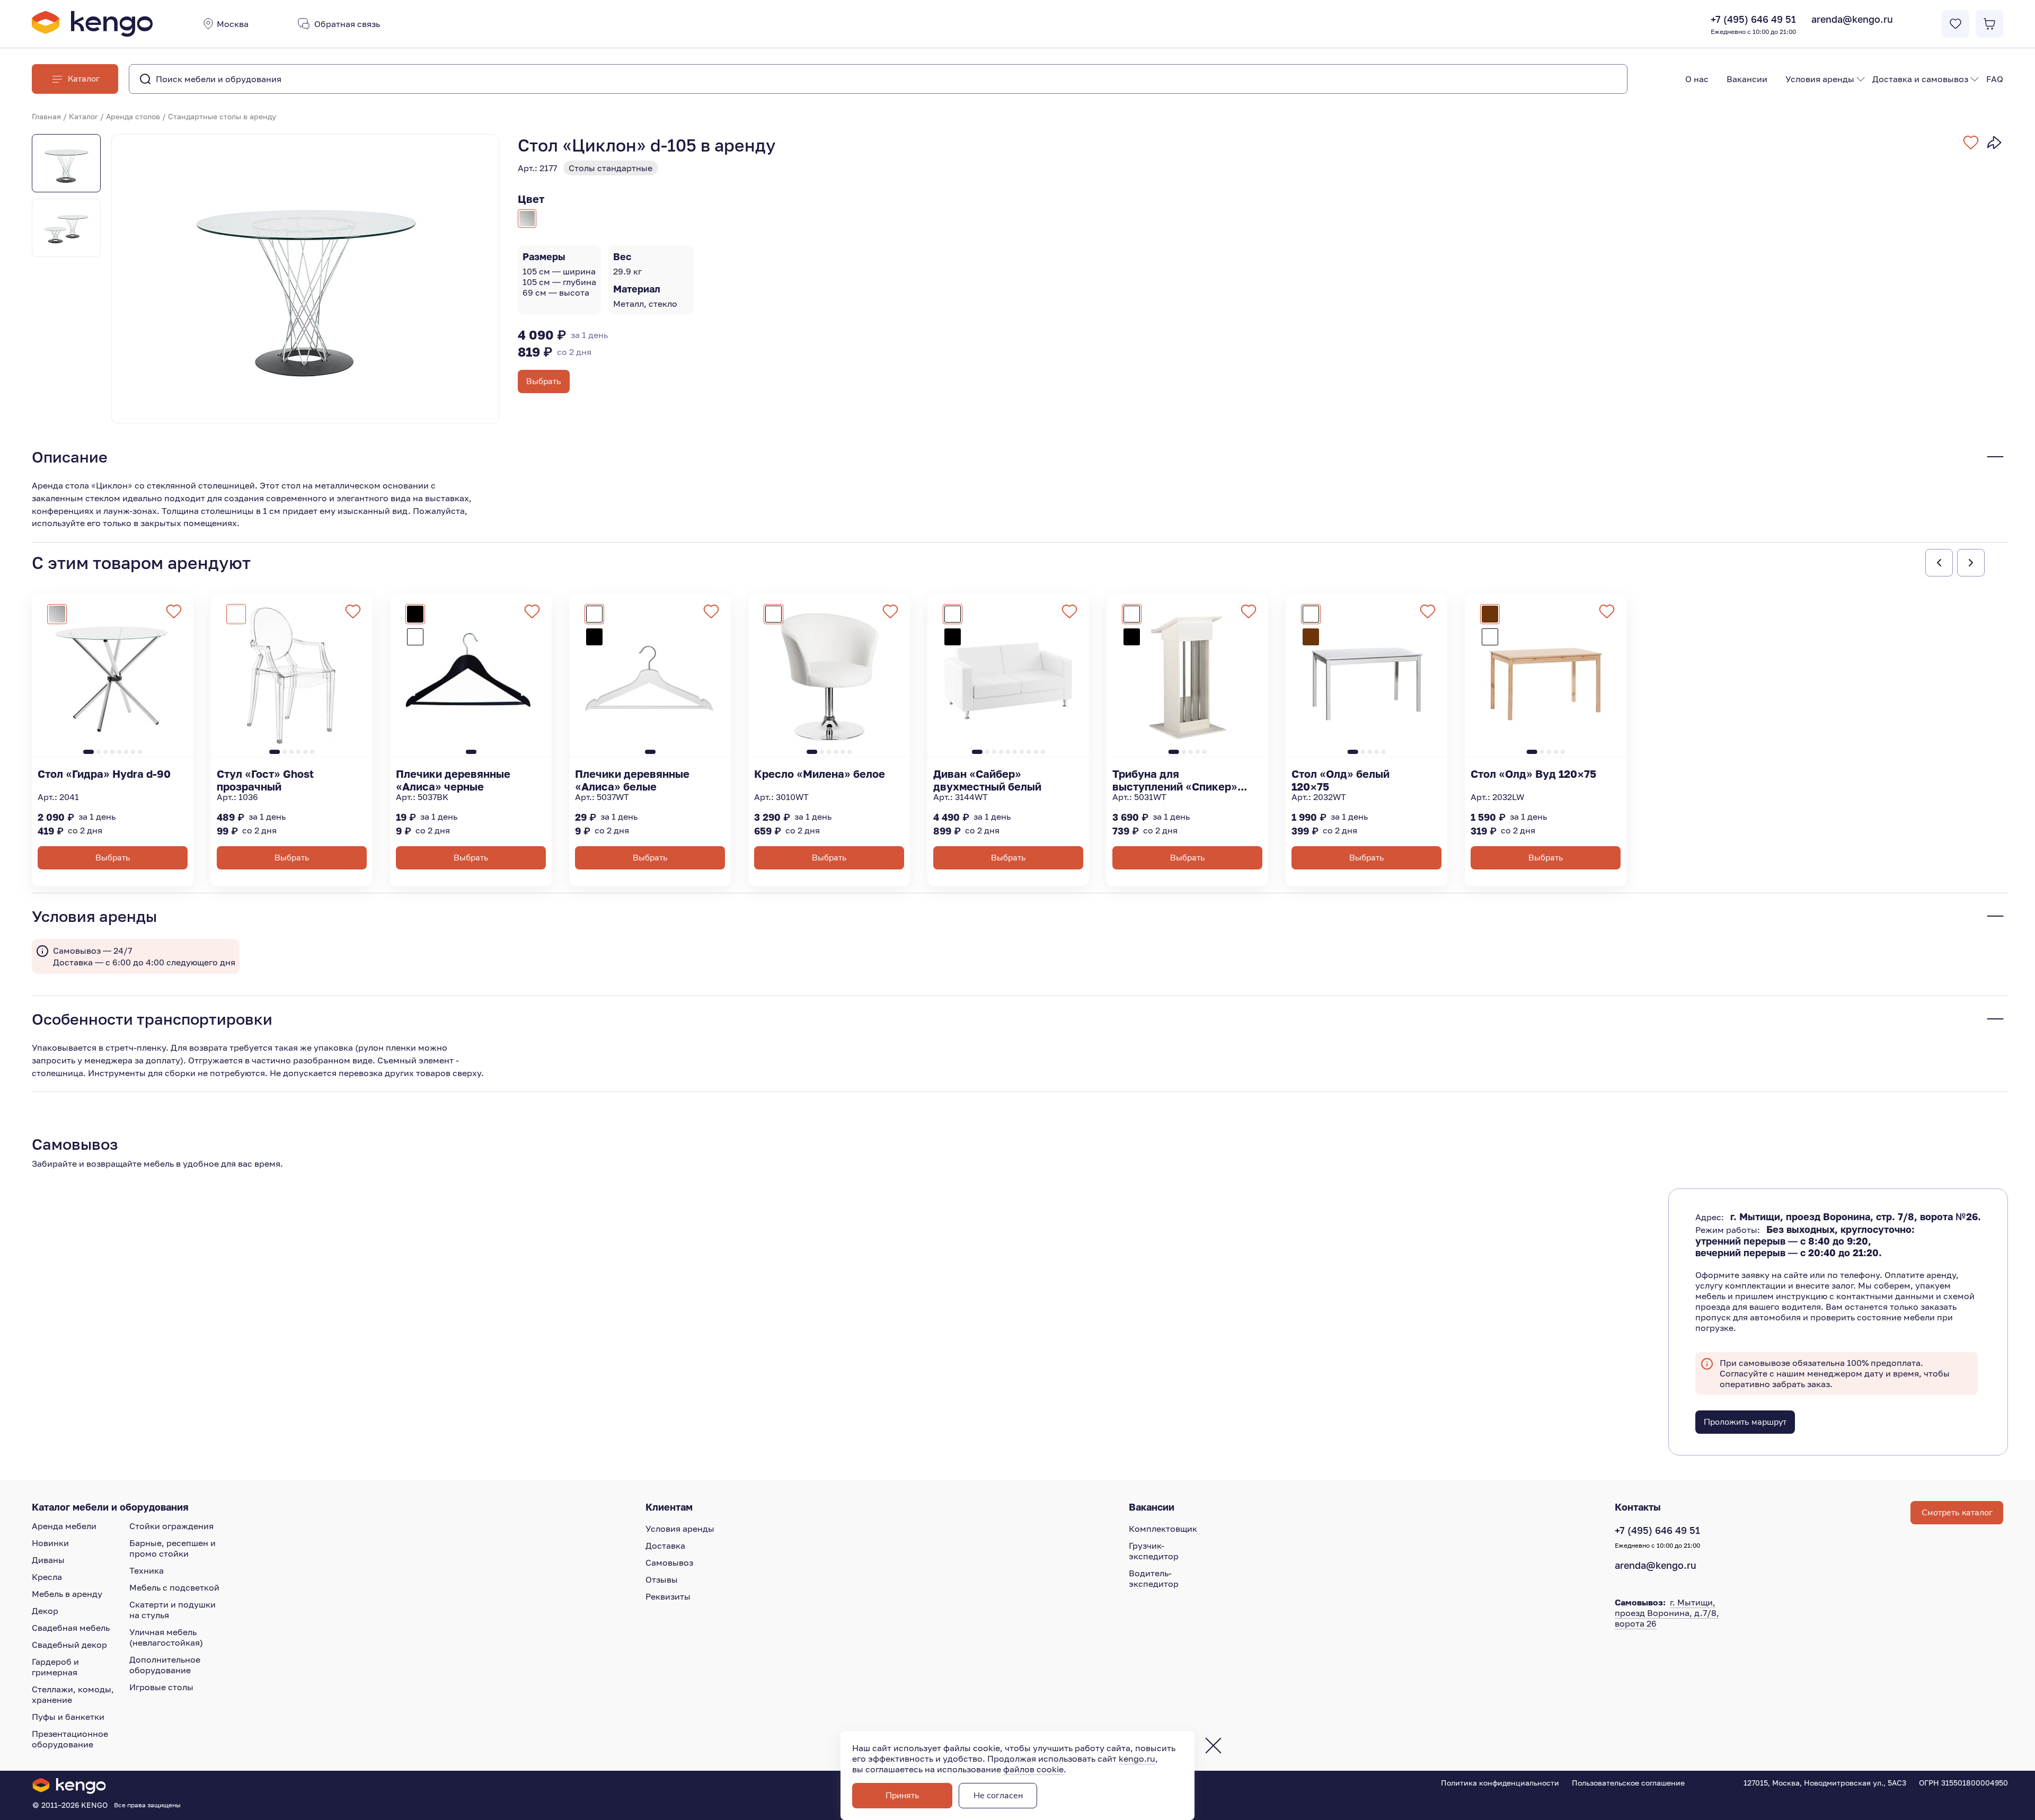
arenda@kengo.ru (1852, 19)
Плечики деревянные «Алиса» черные (453, 780)
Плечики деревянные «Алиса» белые (632, 780)
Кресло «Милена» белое (820, 774)
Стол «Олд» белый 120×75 (1341, 780)
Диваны (48, 1560)
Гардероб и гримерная (55, 1667)
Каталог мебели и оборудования (110, 1507)
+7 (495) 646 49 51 (1753, 24)
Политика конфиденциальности (1500, 1783)
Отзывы (662, 1579)
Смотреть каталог (1957, 1513)
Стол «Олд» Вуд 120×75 (1533, 774)
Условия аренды (1820, 79)
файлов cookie (1033, 1769)
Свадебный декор (69, 1645)
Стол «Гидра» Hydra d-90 (104, 774)
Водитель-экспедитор (1154, 1578)
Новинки (50, 1543)
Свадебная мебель (71, 1628)
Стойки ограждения (171, 1526)
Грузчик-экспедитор (1154, 1551)
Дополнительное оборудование (165, 1665)
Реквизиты (668, 1596)
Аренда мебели (64, 1526)
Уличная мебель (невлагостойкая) (166, 1637)
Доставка (665, 1546)
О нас (1697, 79)
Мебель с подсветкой (174, 1587)
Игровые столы (161, 1687)
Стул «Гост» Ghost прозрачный (265, 780)
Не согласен (998, 1796)
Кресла (47, 1577)
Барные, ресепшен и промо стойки (172, 1548)
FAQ (1995, 79)
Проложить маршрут (1745, 1422)
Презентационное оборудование (70, 1739)
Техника (147, 1570)
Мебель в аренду (67, 1594)
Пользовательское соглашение (1628, 1783)
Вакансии (1747, 79)
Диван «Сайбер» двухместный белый (987, 780)
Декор (45, 1611)
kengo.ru (1137, 1759)
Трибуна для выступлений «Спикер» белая (1175, 780)
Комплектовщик (1163, 1529)
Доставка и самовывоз (1920, 79)
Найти (1598, 79)
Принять (903, 1796)
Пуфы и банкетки (68, 1717)
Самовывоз (669, 1562)
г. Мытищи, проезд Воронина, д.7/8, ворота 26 (1667, 1613)
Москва (233, 24)
